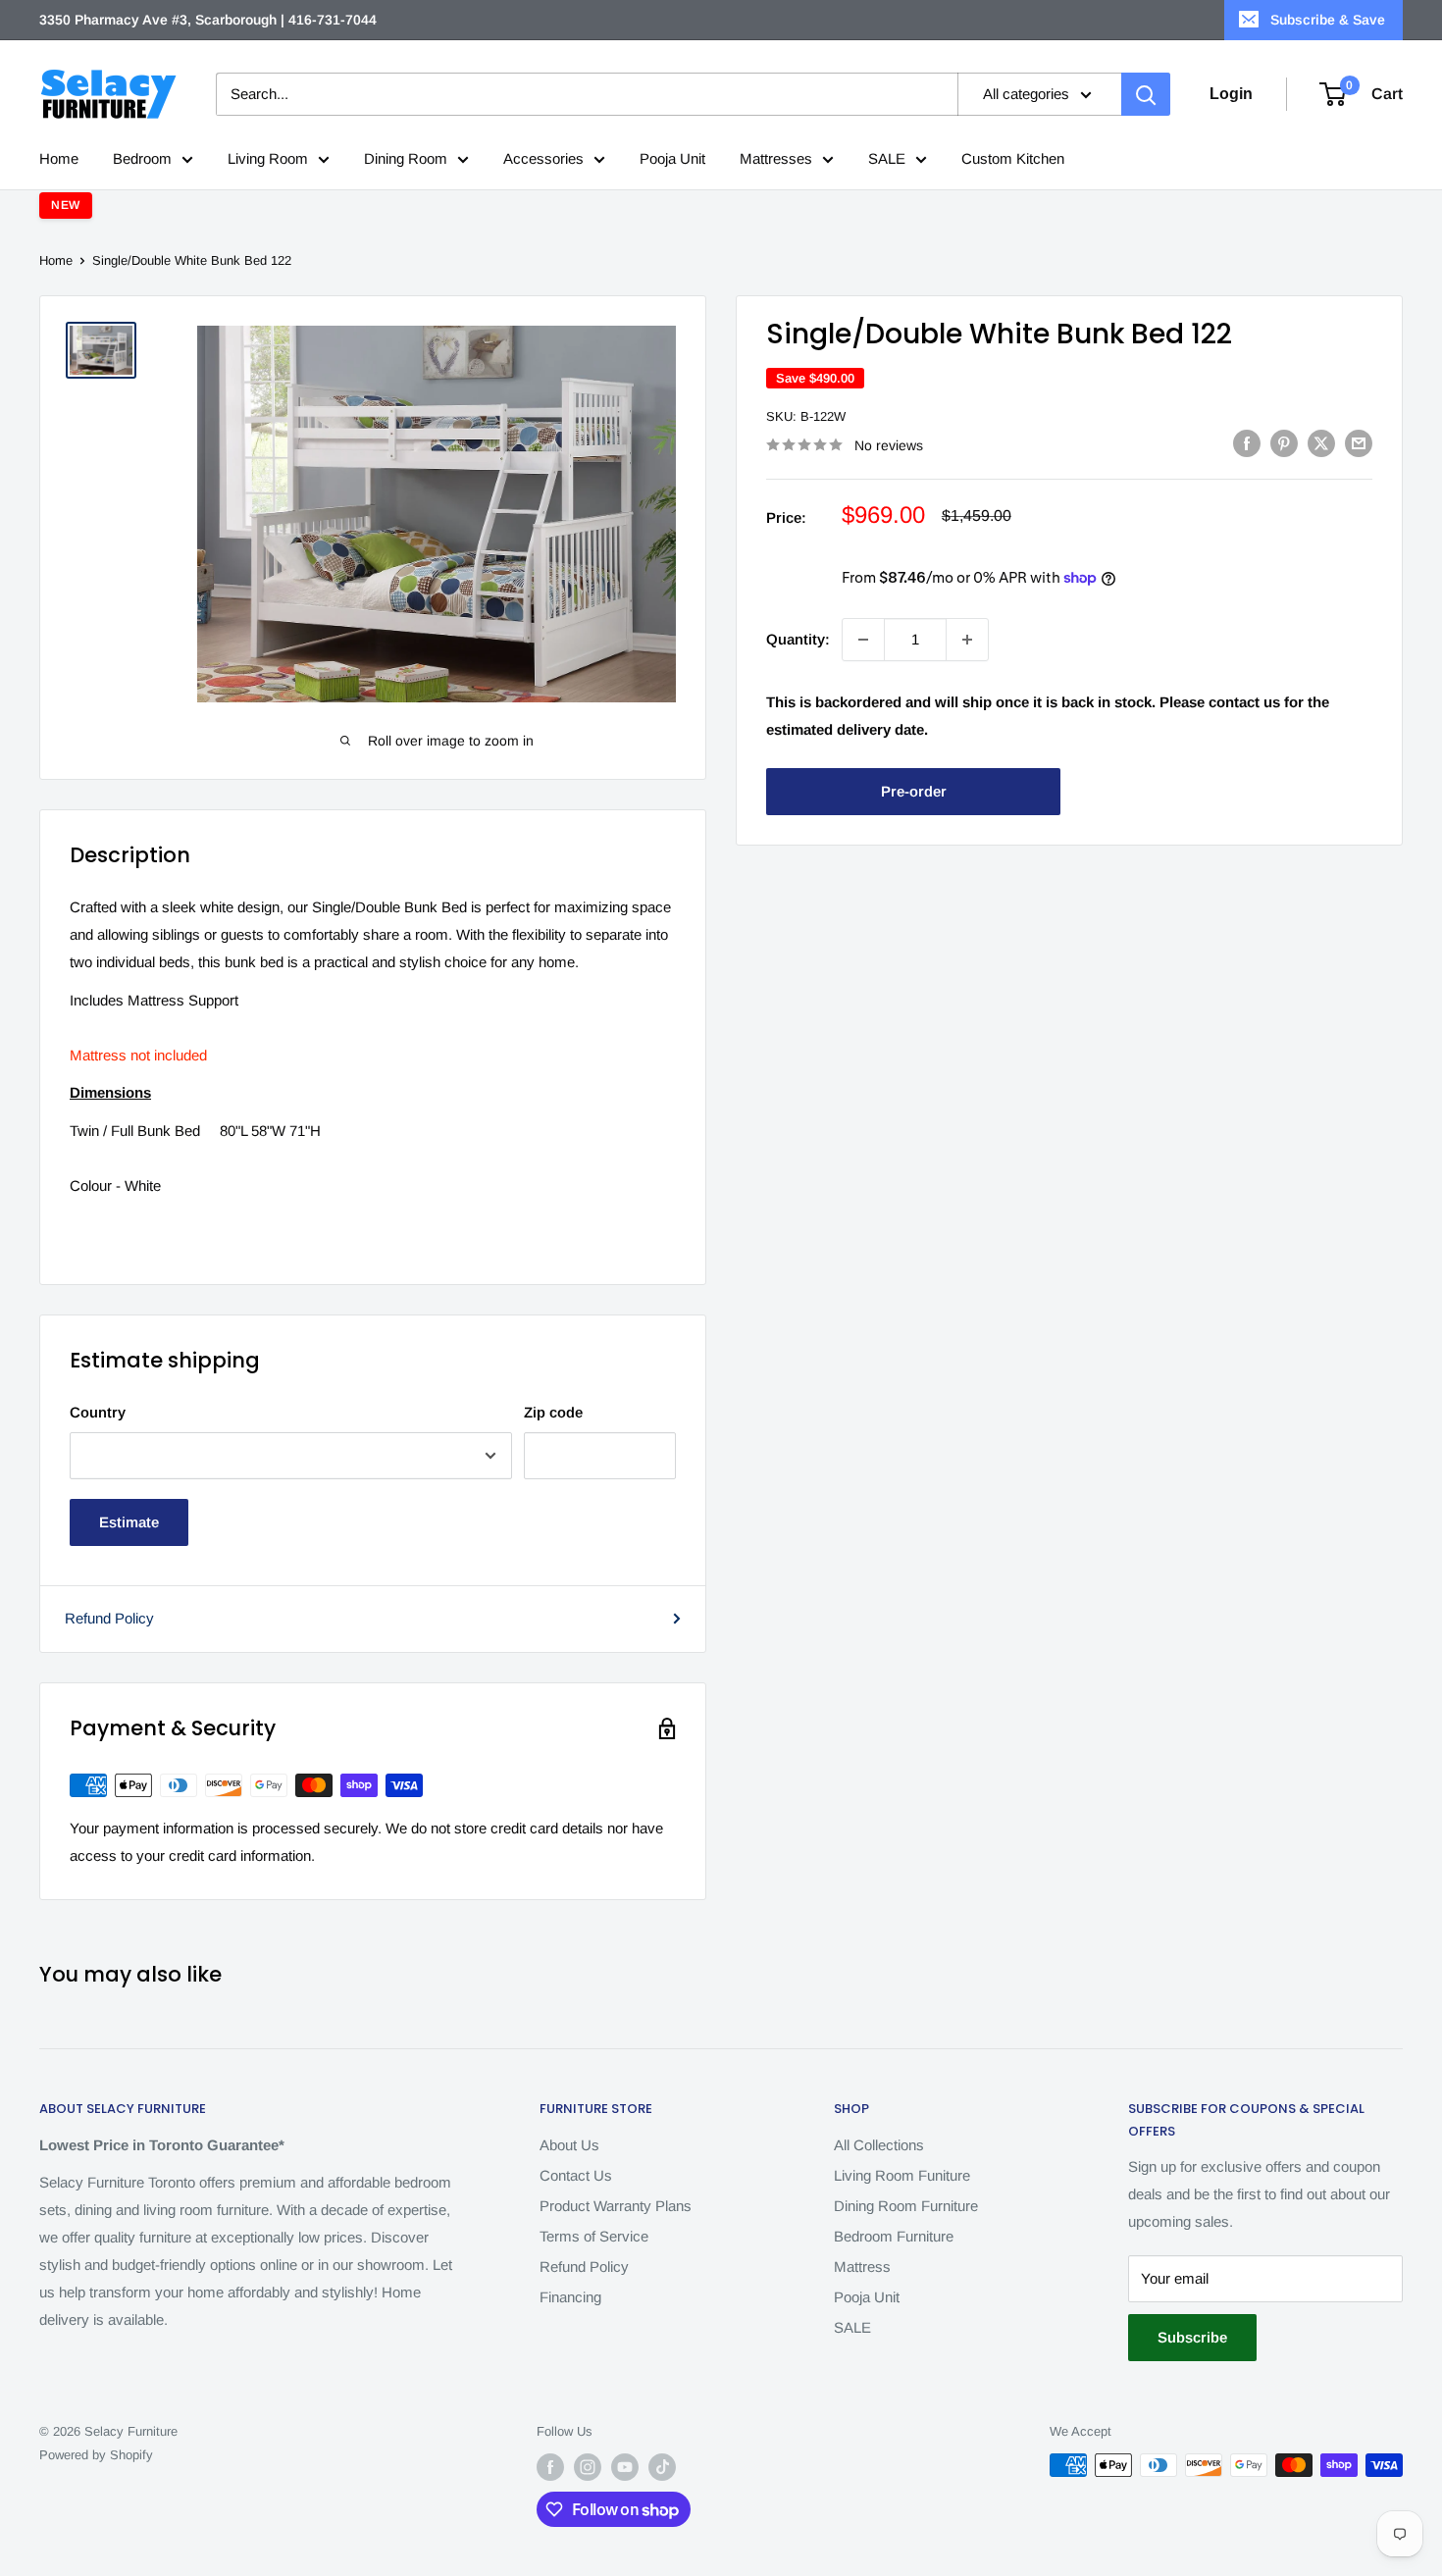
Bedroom (142, 158)
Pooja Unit (672, 158)
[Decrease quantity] (863, 640)
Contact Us (576, 2175)
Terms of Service (594, 2236)
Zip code (553, 1412)
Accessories (543, 158)
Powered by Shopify (96, 2455)
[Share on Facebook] (1247, 443)
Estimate (129, 1522)
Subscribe (1192, 2337)
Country (98, 1412)
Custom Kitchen (1013, 158)
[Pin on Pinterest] (1284, 443)
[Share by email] (1359, 443)
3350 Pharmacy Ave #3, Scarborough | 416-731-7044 (208, 20)
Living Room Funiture (902, 2175)
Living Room (268, 158)
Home (59, 158)
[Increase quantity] (967, 640)
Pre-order (914, 791)
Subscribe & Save (1328, 20)
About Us (569, 2145)
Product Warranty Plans (616, 2206)
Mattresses (776, 158)
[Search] (1146, 94)
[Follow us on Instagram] (588, 2467)
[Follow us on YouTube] (625, 2467)
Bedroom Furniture (894, 2236)
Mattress (862, 2267)
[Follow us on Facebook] (550, 2467)
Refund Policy (109, 1618)
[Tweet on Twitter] (1321, 443)
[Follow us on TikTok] (662, 2467)
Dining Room (406, 158)
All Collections (879, 2145)
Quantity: (798, 639)
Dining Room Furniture (906, 2206)
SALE (887, 158)
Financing (570, 2297)
